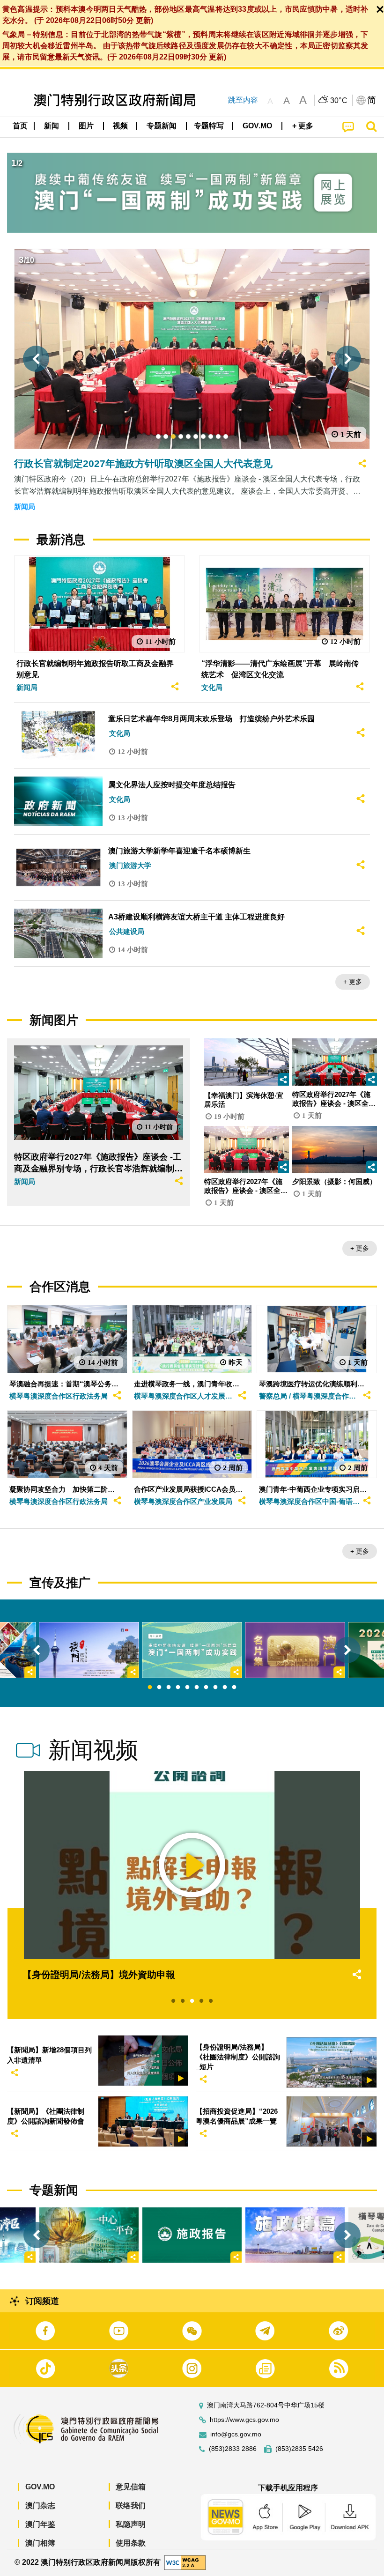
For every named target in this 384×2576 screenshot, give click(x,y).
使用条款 (131, 2543)
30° (339, 101)
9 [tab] (225, 1688)
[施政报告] (192, 2235)
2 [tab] (159, 1688)
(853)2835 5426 (299, 2449)
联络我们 (131, 2506)
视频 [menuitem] (120, 126)
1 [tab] (150, 1688)
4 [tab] (178, 1688)
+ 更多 (353, 982)
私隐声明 (131, 2524)
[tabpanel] (192, 1650)
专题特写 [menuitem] (209, 126)
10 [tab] (234, 1688)
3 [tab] (169, 1688)
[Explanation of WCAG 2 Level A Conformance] (185, 2562)
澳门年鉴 (40, 2524)
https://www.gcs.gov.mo (244, 2420)
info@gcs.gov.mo (236, 2434)
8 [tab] (215, 1688)
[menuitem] (52, 126)
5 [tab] (187, 1688)
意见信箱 (131, 2487)
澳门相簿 (40, 2543)
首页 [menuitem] (20, 126)
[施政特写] (295, 2235)
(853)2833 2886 (233, 2449)
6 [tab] (197, 1688)
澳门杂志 (40, 2506)
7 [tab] (206, 1688)
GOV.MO (40, 2487)
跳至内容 (243, 100)
